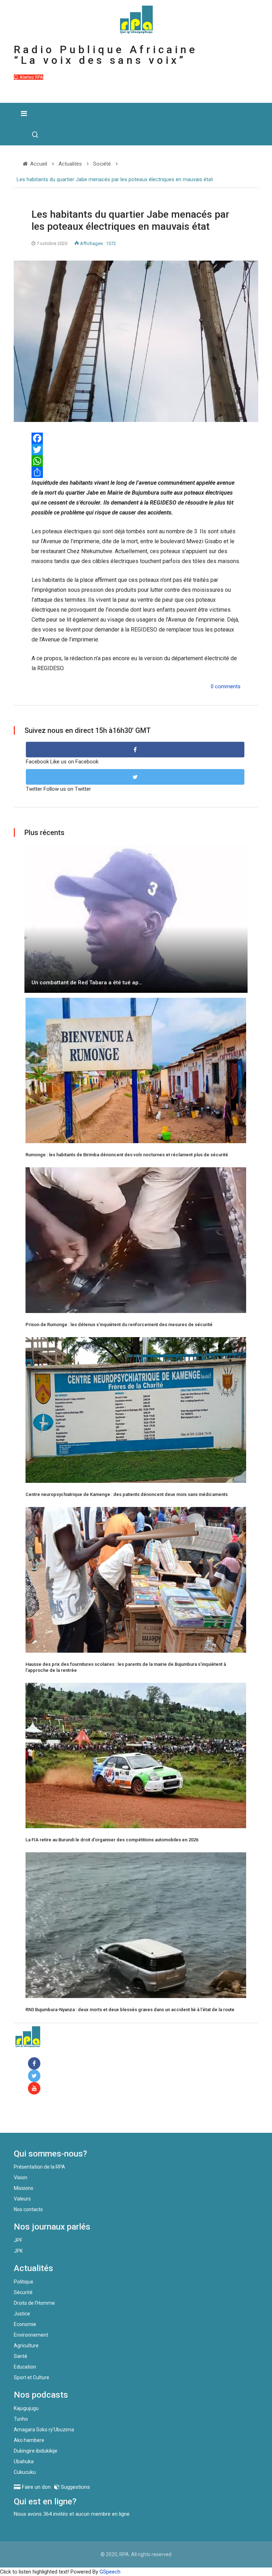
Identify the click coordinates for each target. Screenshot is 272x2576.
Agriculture (26, 2346)
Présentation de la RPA (39, 2167)
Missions (24, 2188)
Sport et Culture (32, 2377)
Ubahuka (24, 2461)
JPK (18, 2251)
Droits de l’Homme (34, 2303)
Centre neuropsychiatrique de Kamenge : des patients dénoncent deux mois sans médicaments (127, 1494)
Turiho (21, 2419)
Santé (21, 2356)
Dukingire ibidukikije (36, 2451)
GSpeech (110, 2572)
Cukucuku (25, 2472)
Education (25, 2367)
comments (228, 686)
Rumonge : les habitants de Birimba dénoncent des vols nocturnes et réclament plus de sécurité (127, 1155)
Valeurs (22, 2199)
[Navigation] (24, 113)
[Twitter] (136, 450)
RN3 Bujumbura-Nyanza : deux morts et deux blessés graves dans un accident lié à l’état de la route (130, 2010)
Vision (21, 2177)
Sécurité (23, 2292)
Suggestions (75, 2487)
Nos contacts (28, 2209)
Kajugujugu (26, 2408)
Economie (25, 2324)
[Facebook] (36, 2064)
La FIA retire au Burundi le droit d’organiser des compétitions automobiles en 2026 (112, 1840)
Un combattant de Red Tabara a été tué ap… (87, 983)
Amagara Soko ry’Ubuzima (44, 2430)
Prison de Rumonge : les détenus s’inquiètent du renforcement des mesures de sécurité (119, 1325)
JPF (18, 2240)
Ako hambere (29, 2440)
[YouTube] (36, 2089)
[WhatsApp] (136, 461)
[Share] (136, 472)
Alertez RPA (31, 77)
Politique (24, 2282)
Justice (22, 2314)
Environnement (31, 2335)
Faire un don (42, 2118)
